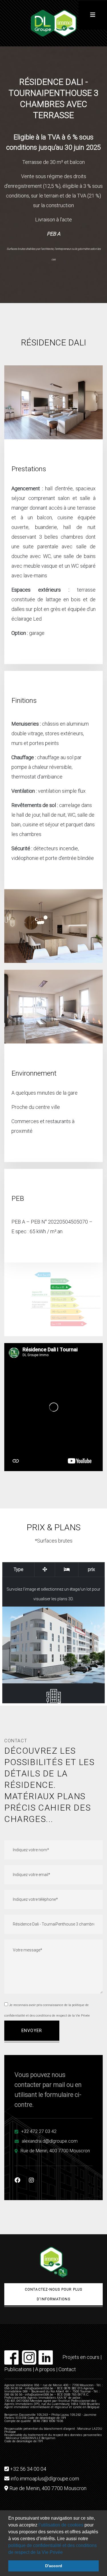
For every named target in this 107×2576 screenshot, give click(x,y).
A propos (45, 2369)
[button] (65, 2553)
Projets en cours (81, 2357)
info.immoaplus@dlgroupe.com (45, 2479)
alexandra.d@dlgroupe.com (50, 2141)
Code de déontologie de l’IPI (24, 2441)
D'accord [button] (54, 2566)
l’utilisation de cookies (60, 2525)
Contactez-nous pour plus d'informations (54, 2294)
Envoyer (32, 2031)
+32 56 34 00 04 (28, 2469)
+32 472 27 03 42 (39, 2131)
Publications (18, 2369)
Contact (67, 2369)
